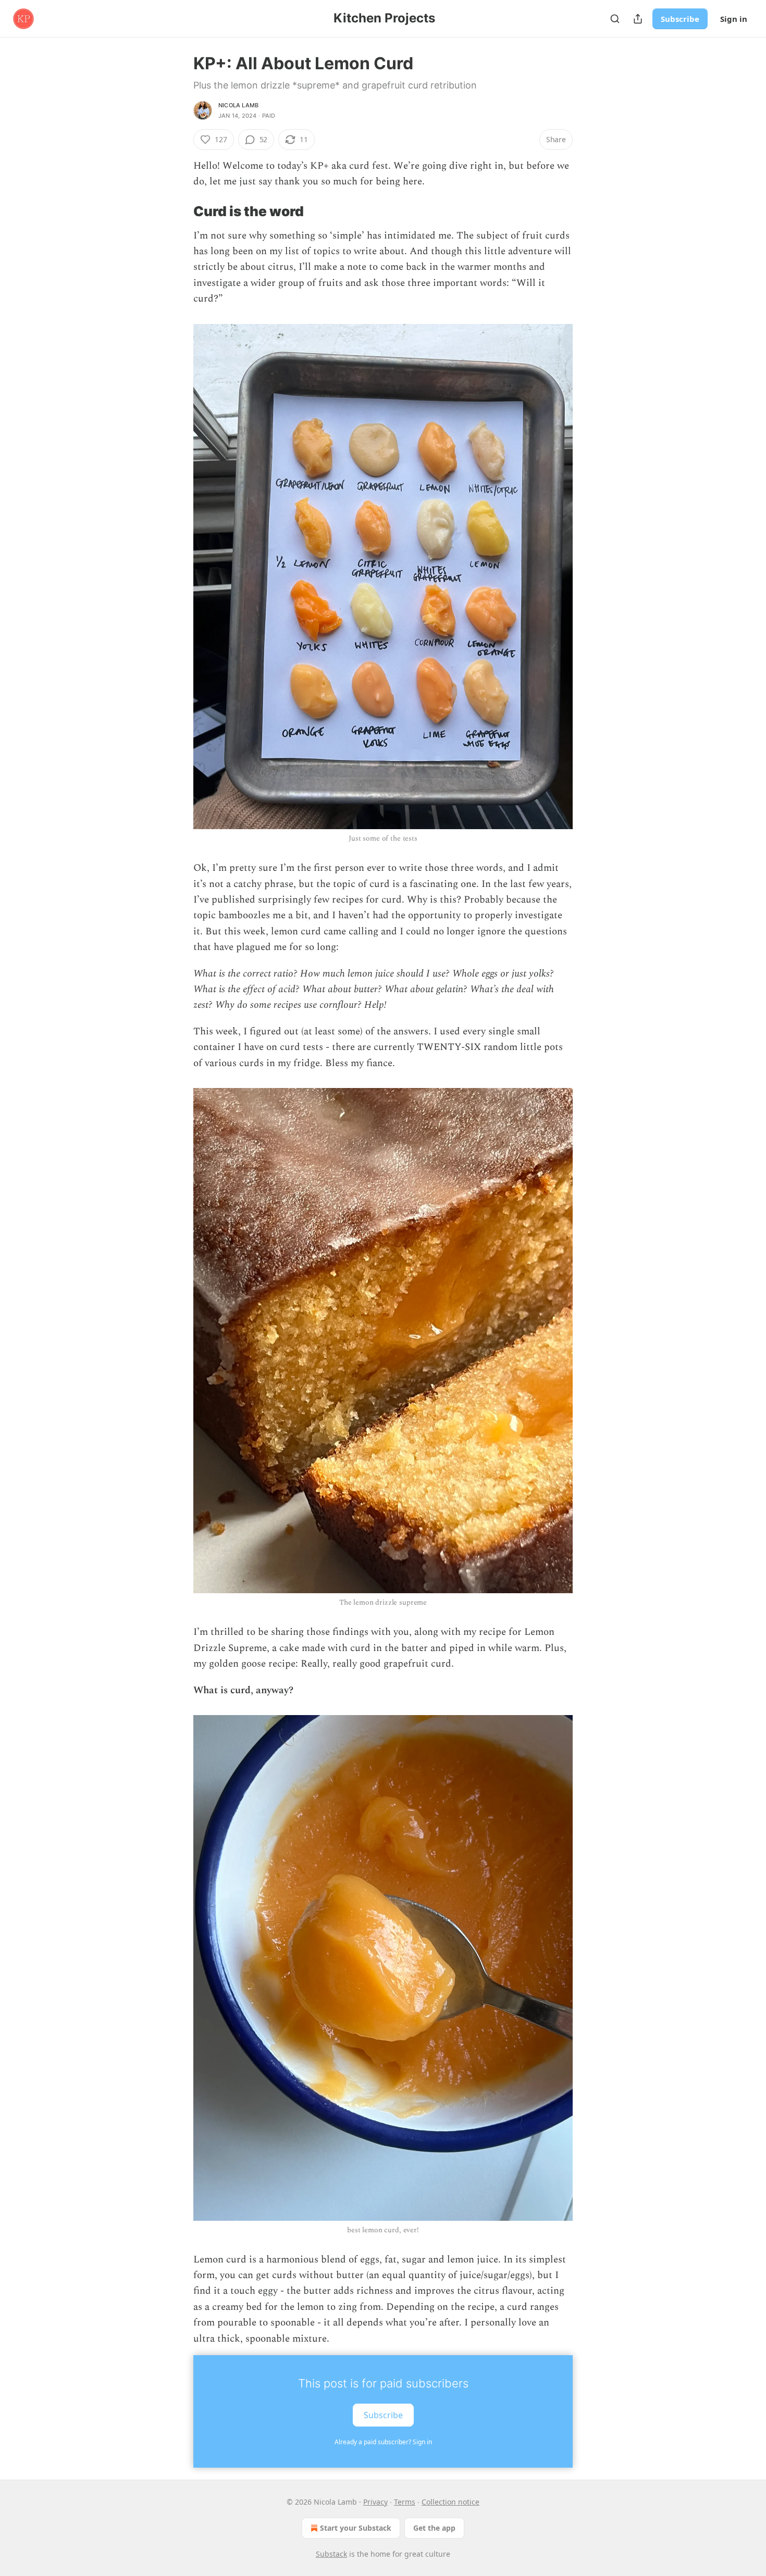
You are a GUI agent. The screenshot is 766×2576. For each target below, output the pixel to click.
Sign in (734, 19)
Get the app (434, 2528)
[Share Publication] (638, 19)
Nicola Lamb (238, 105)
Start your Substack (356, 2528)
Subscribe (680, 19)
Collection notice (450, 2502)
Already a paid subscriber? (383, 2442)
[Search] (615, 19)
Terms (405, 2502)
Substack (331, 2554)
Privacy (375, 2502)
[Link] (179, 211)
